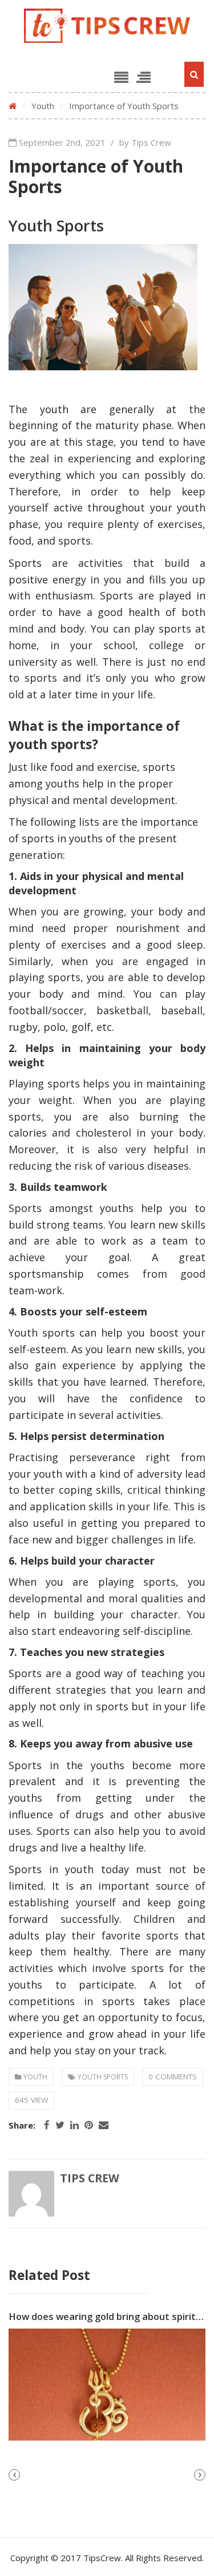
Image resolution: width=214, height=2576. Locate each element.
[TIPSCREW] (107, 26)
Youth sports (103, 2077)
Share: (22, 2125)
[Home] (13, 106)
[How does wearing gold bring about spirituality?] (107, 2385)
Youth (43, 106)
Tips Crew (90, 2178)
